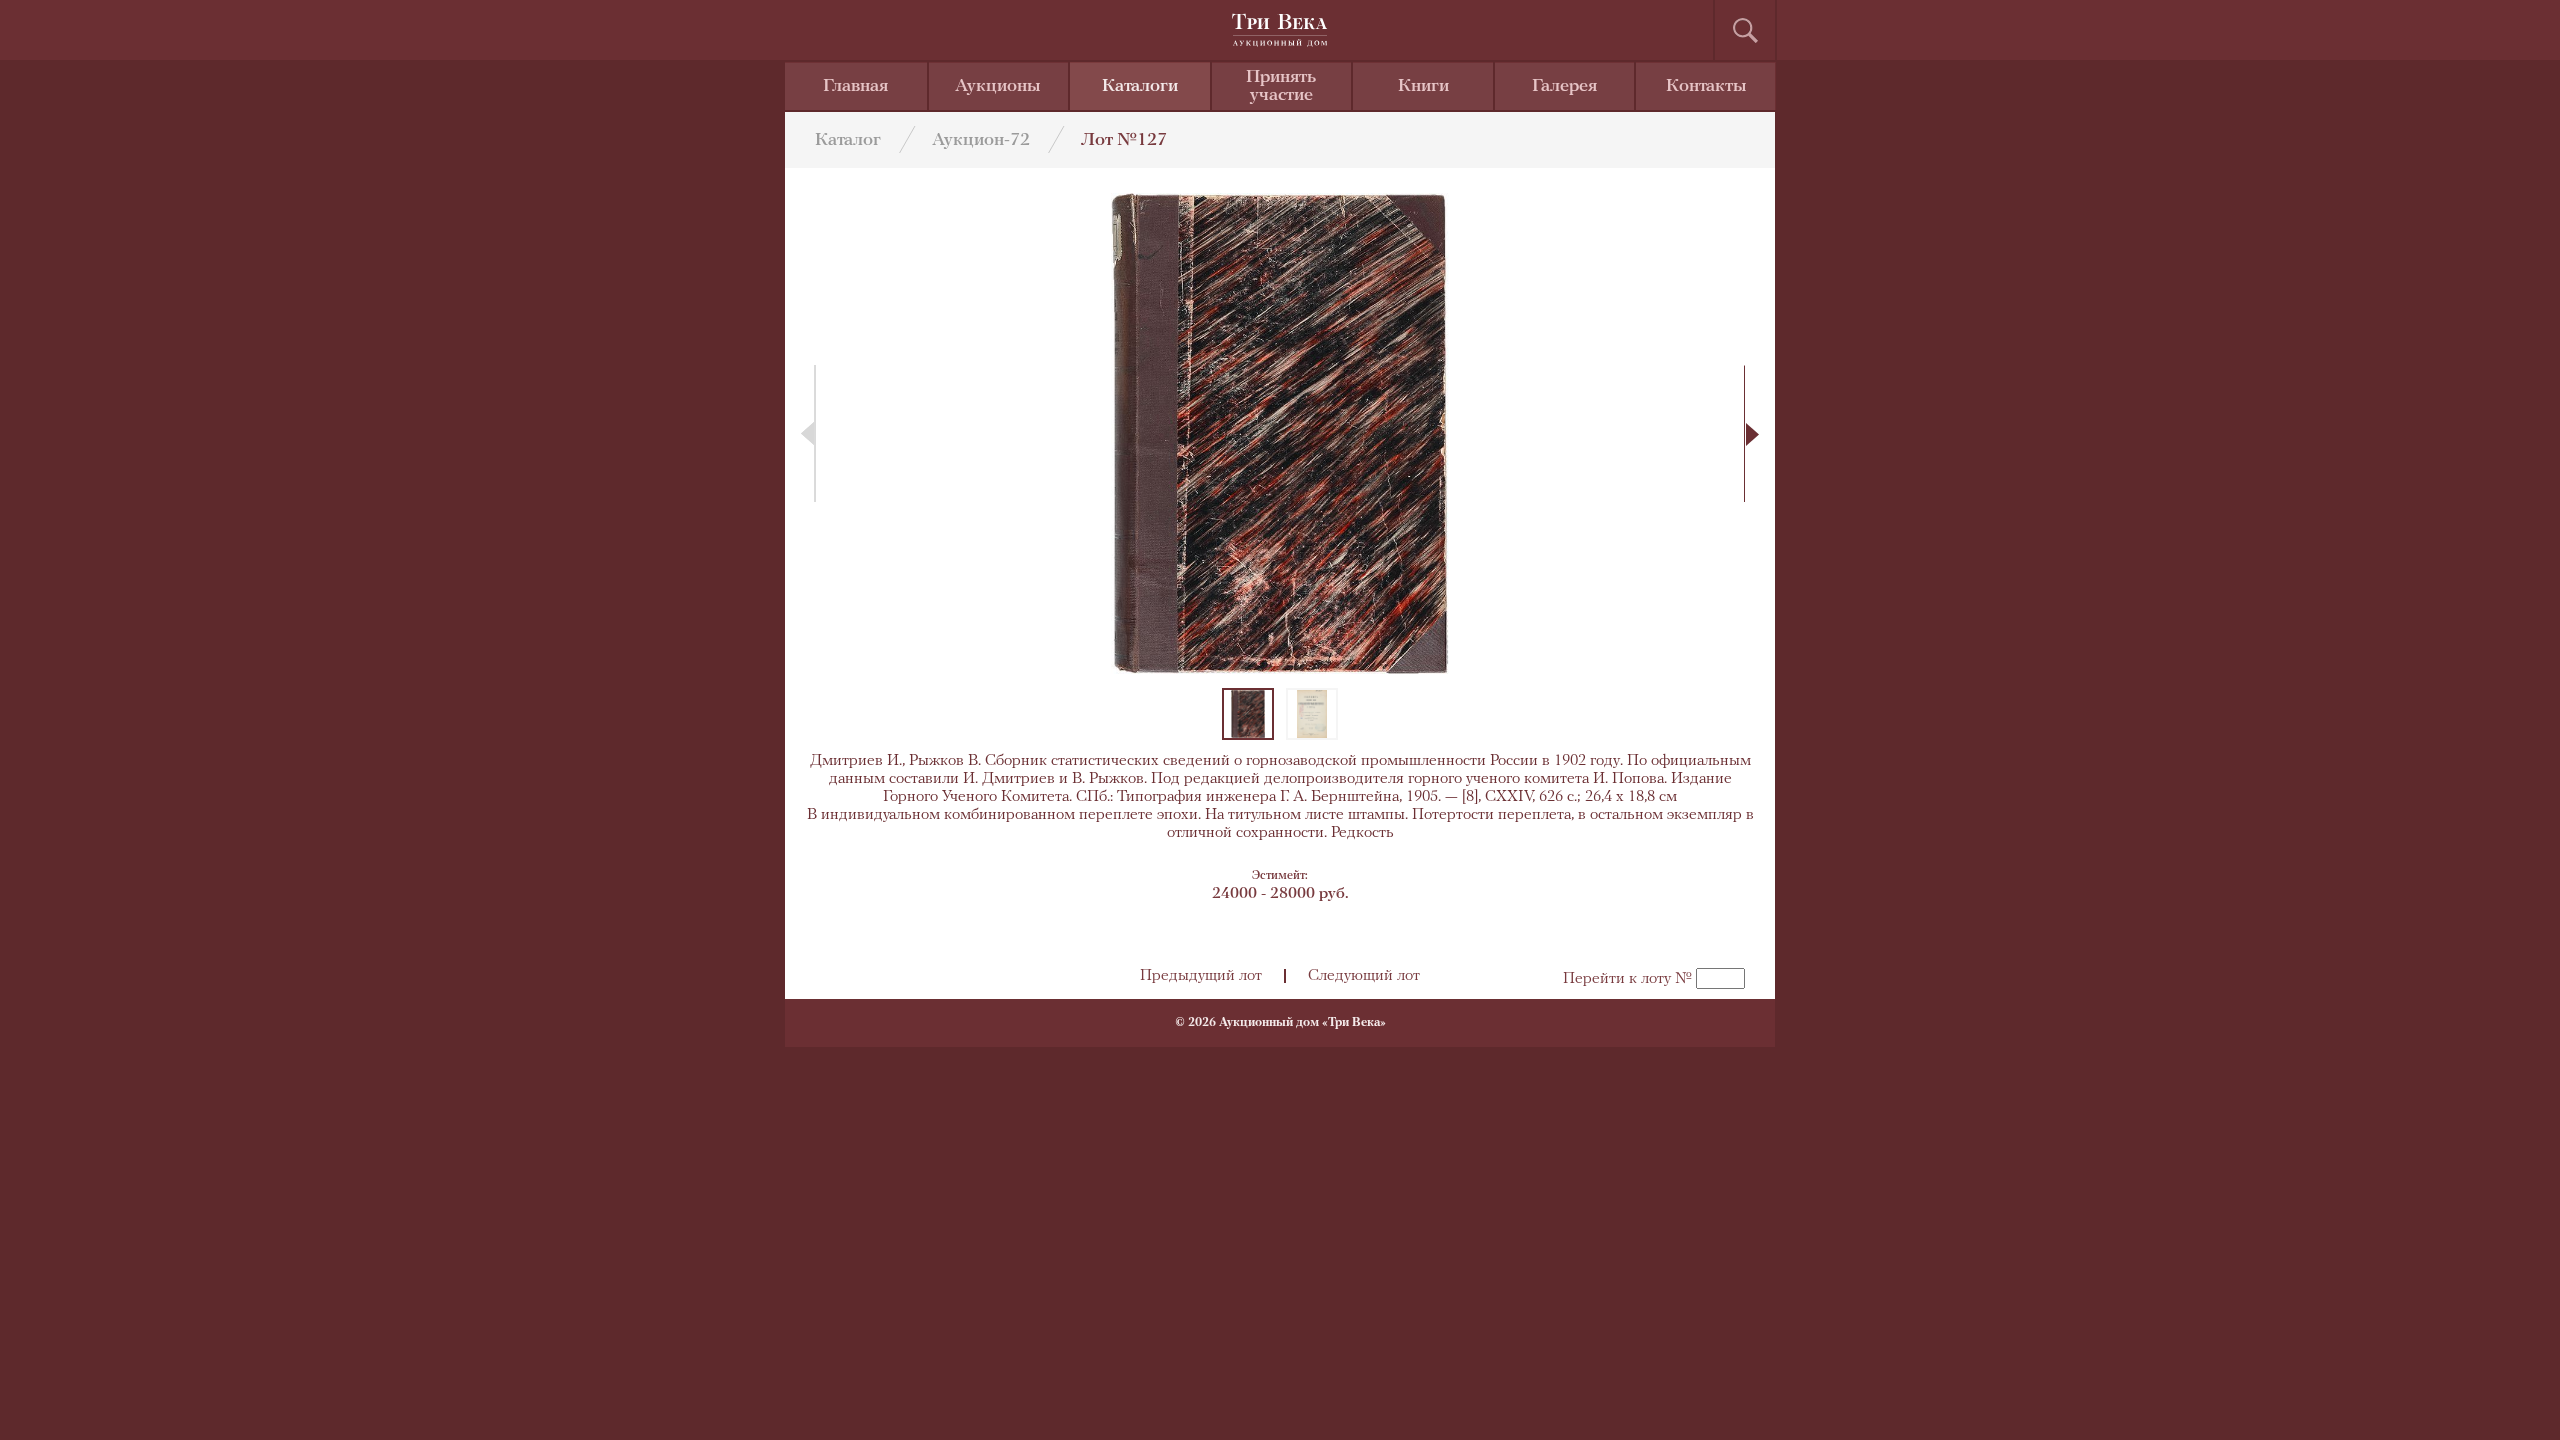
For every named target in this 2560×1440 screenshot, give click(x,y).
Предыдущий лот (1201, 976)
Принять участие (1281, 87)
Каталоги (1140, 87)
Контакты (1706, 87)
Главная (855, 87)
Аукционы (998, 87)
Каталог (848, 141)
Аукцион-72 (981, 141)
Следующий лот (1364, 976)
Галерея (1564, 87)
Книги (1423, 87)
